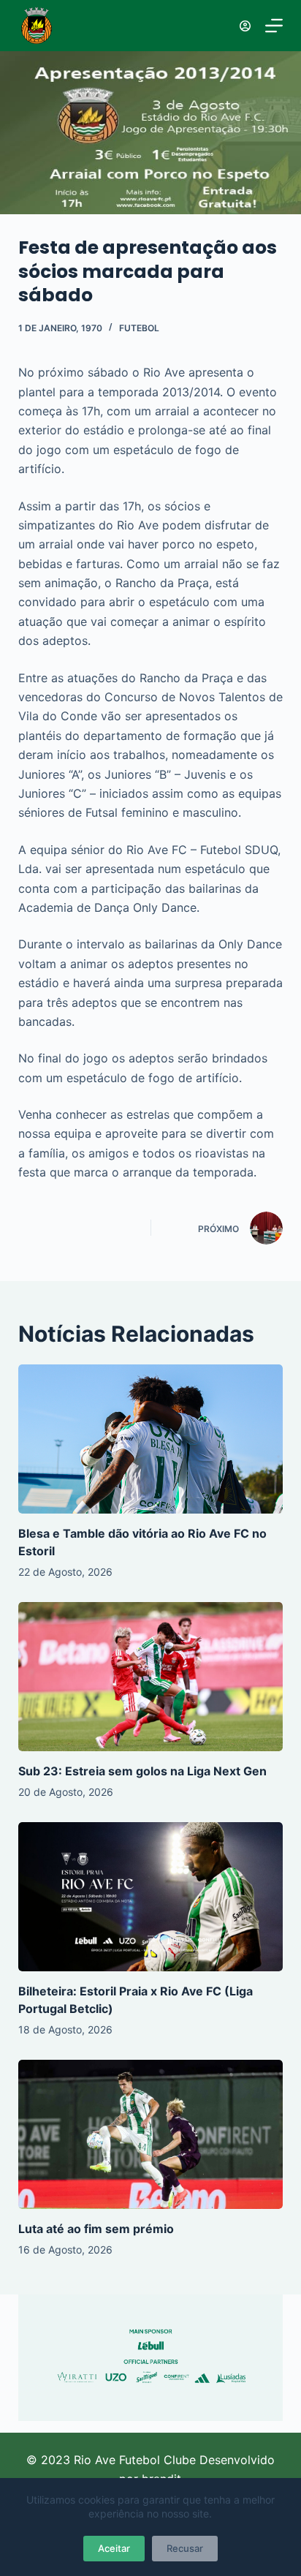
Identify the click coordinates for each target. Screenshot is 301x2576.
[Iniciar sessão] (245, 26)
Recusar (185, 2548)
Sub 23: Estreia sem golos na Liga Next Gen (142, 1771)
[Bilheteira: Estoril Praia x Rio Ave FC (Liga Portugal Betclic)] (151, 1897)
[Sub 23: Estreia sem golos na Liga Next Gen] (151, 1677)
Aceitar (114, 2548)
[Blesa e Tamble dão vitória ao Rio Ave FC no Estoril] (151, 1439)
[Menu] (274, 26)
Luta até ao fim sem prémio (96, 2229)
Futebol (139, 328)
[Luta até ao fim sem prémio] (151, 2134)
